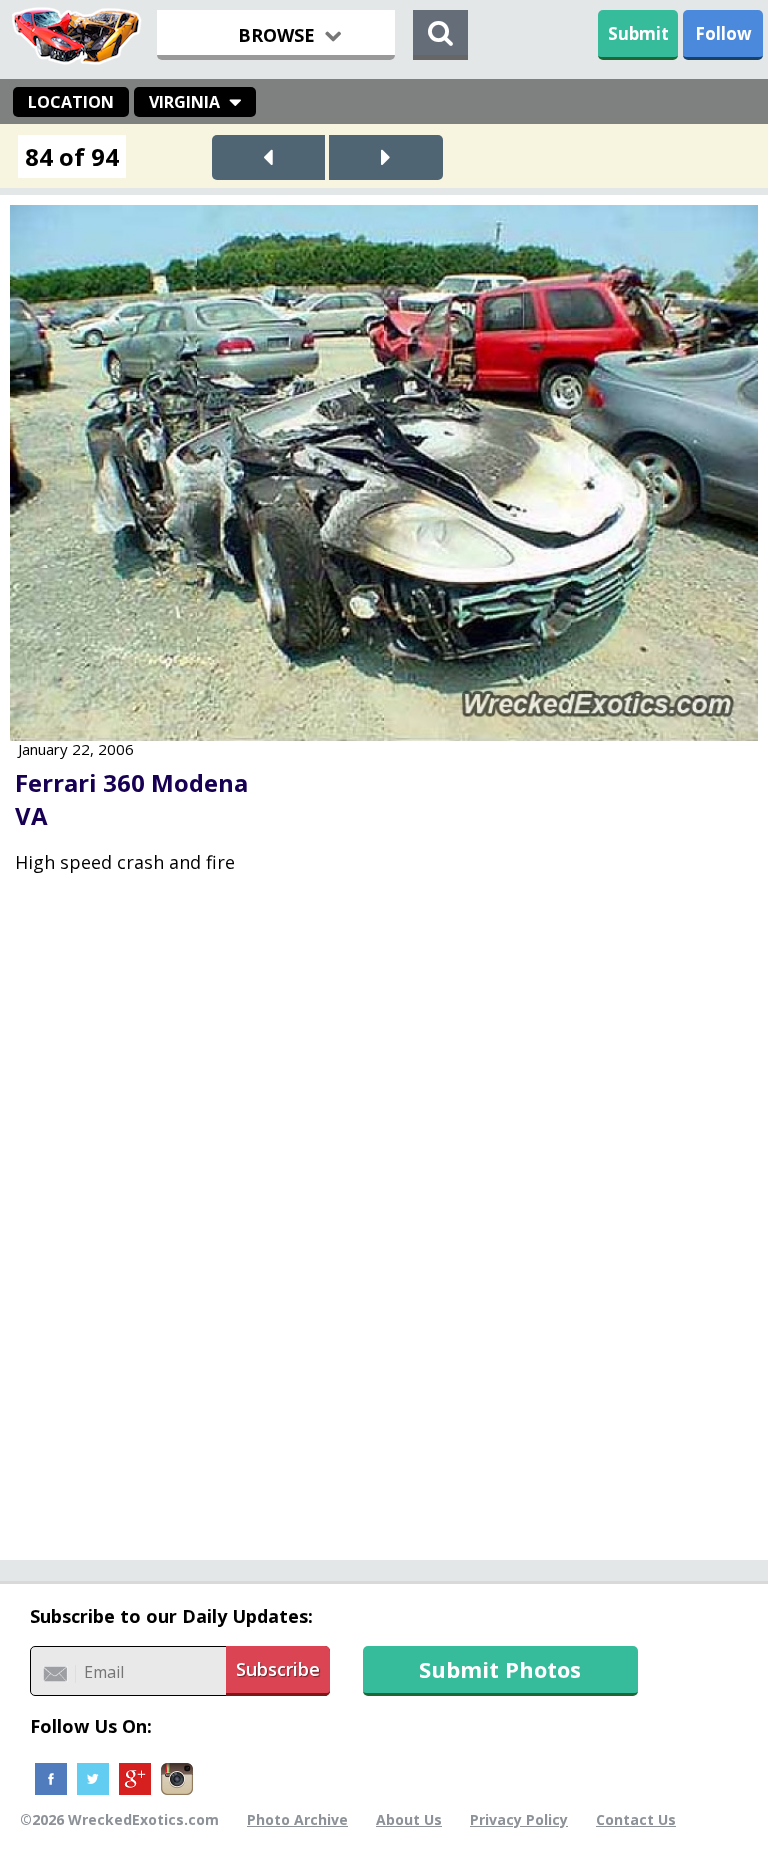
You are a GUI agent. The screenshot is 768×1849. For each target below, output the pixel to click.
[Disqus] (384, 1231)
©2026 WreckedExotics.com (119, 1819)
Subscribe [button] (278, 1669)
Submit (638, 33)
